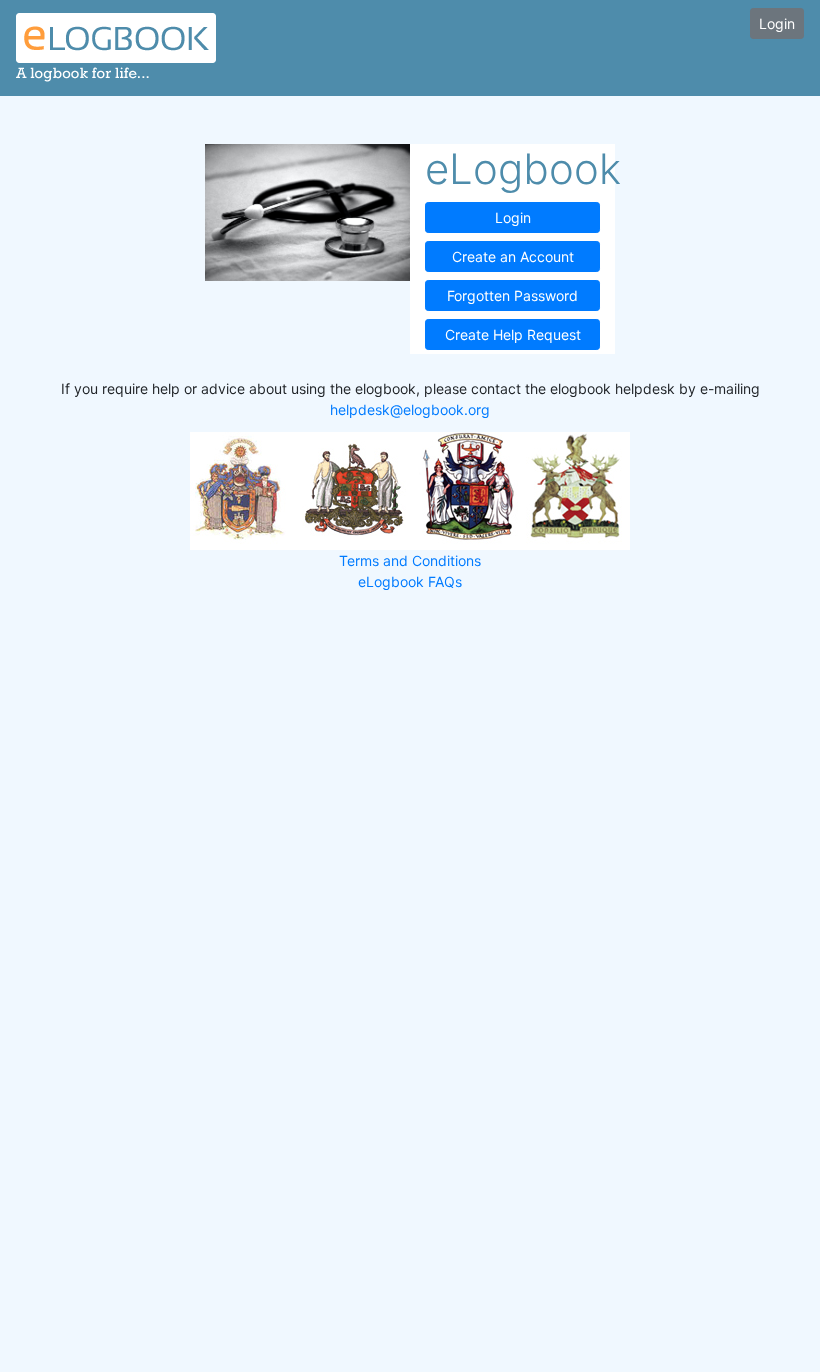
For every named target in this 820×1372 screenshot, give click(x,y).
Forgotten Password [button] (512, 295)
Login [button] (777, 23)
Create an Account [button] (513, 256)
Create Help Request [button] (513, 334)
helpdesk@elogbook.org (410, 409)
